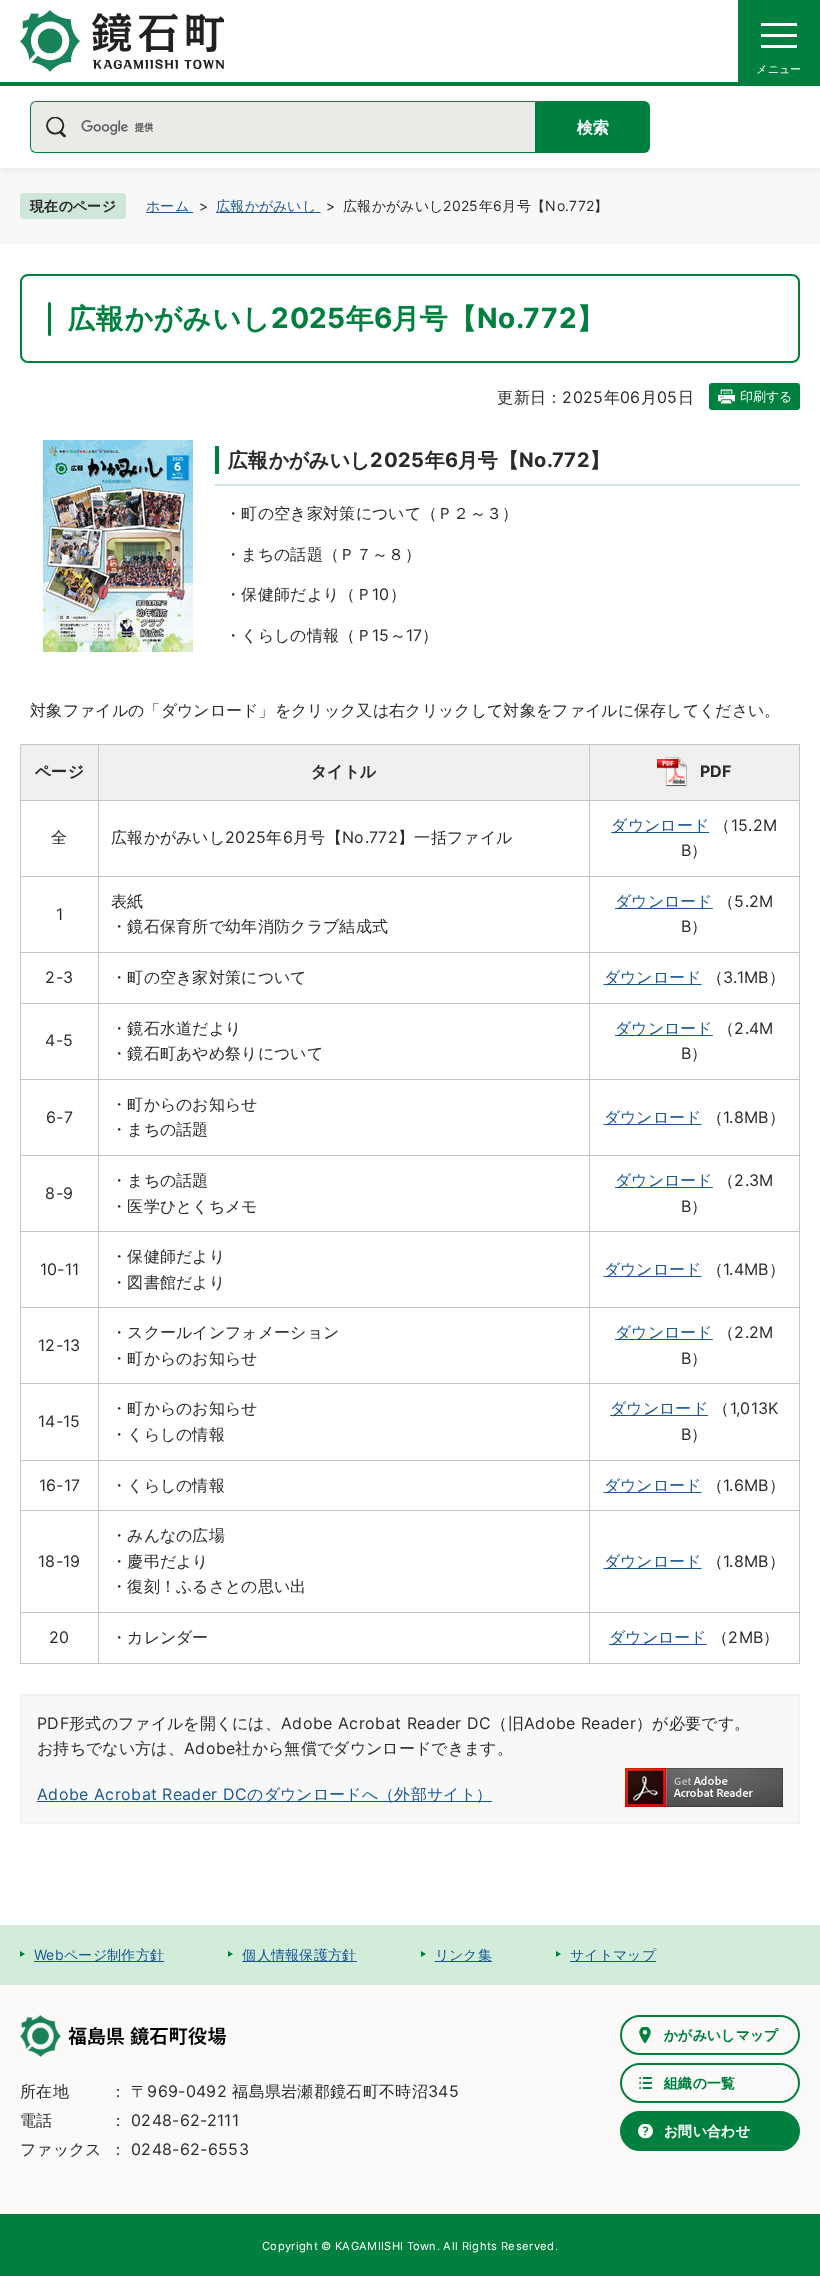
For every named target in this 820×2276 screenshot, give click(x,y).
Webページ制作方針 (99, 1954)
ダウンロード (660, 825)
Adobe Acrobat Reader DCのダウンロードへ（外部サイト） (264, 1794)
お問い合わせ (707, 2130)
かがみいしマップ (721, 2034)
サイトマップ (613, 1954)
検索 (593, 127)
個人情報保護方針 (299, 1954)
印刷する (766, 396)
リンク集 (463, 1954)
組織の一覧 (700, 2082)
